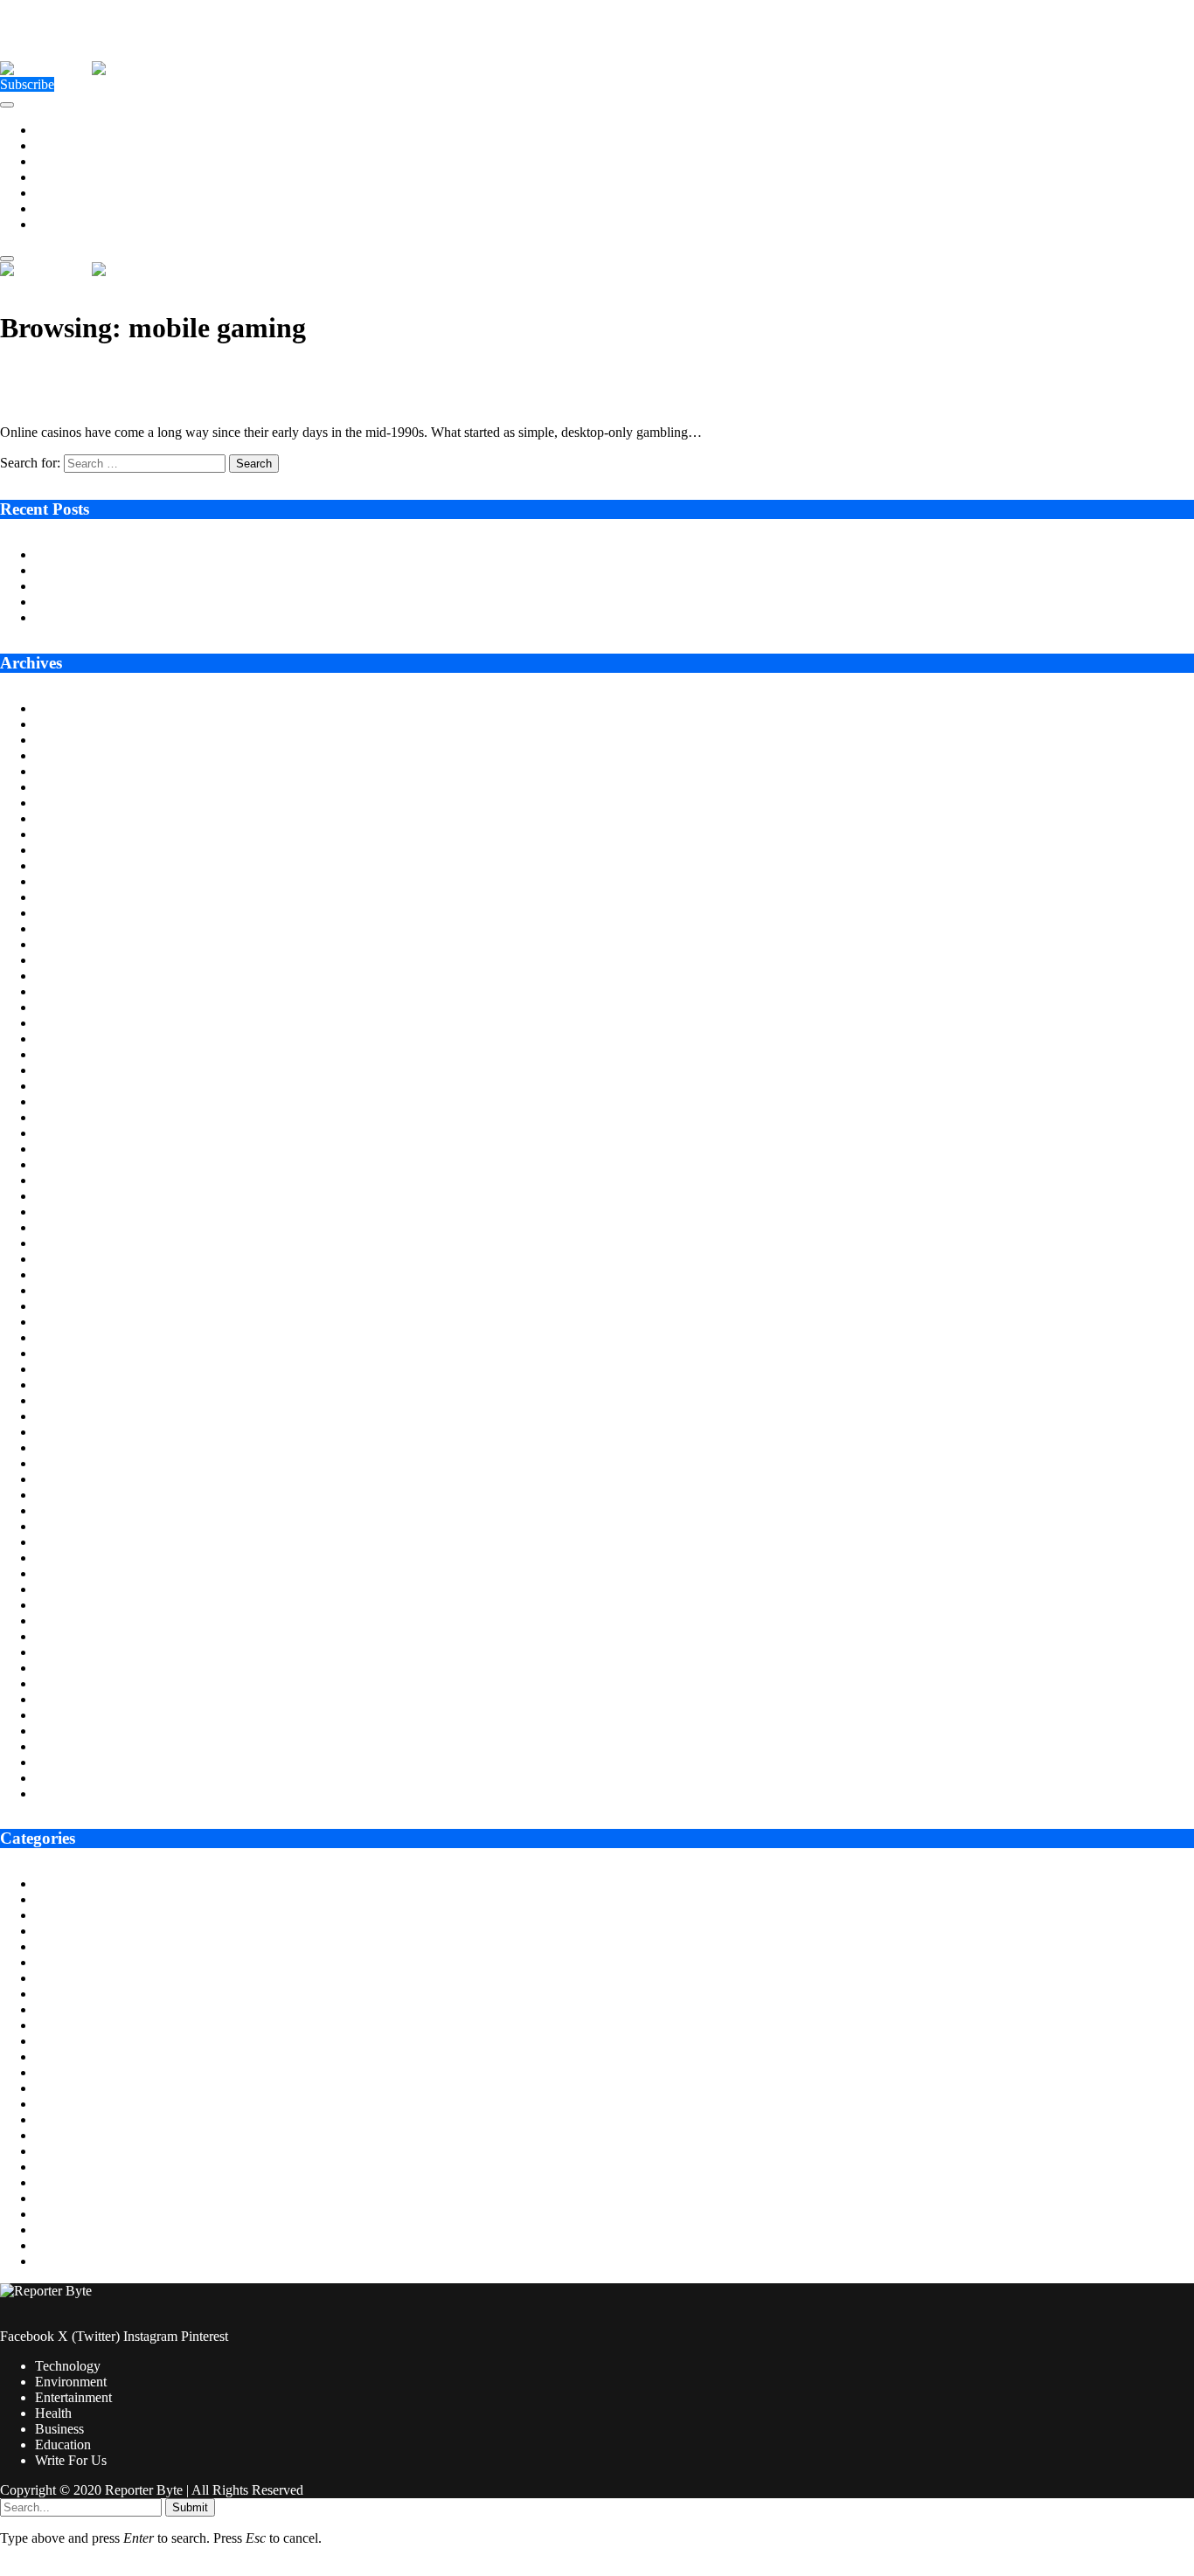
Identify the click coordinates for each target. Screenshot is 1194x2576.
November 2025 (80, 834)
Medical (57, 2167)
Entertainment (73, 161)
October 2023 (73, 1227)
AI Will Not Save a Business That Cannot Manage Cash (190, 602)
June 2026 (63, 724)
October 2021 (73, 1605)
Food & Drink (74, 2057)
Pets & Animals (78, 2198)
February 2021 (76, 1731)
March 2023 (69, 1337)
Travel (52, 2261)
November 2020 (80, 1778)
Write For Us (71, 224)
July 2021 (62, 1652)
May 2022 (63, 1495)
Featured (59, 2025)
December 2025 (79, 818)
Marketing (63, 2135)
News (51, 2182)
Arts (47, 1884)
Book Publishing (81, 1931)
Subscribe (27, 84)
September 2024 (80, 1054)
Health (53, 177)
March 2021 (69, 1715)
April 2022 (65, 1510)
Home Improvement (90, 2104)
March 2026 (69, 771)
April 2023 (65, 1322)
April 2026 (65, 755)
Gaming (57, 2072)
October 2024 (73, 1039)
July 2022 (62, 1463)
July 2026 (62, 708)
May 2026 (63, 740)
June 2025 (63, 913)
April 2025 (65, 944)
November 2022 (80, 1400)
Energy (55, 1978)
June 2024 (63, 1101)
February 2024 (76, 1164)
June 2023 (63, 1290)
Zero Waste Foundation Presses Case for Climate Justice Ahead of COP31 (239, 586)
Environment (71, 145)
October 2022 (73, 1416)
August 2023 (71, 1259)
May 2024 (63, 1117)
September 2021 (80, 1620)
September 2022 (80, 1432)
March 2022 (69, 1526)
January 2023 (72, 1369)
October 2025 (73, 850)
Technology (68, 130)
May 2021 (63, 1683)
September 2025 (80, 866)
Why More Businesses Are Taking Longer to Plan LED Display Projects (235, 570)
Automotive (68, 1899)
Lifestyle (59, 2119)
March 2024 (69, 1149)
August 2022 (71, 1447)
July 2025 (62, 897)
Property (59, 2214)
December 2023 (79, 1196)
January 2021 (72, 1746)
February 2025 (76, 976)
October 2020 (73, 1794)
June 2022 (63, 1479)
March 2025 (69, 960)
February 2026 (76, 787)
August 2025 (71, 881)
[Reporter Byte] (92, 69)
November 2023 (80, 1212)
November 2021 (80, 1589)
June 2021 (63, 1668)
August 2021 (71, 1636)
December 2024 (79, 1007)
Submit (190, 2507)
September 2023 (80, 1243)
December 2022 (79, 1385)
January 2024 (72, 1180)
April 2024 (65, 1133)
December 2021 (79, 1573)
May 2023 (63, 1306)
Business (59, 193)
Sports (52, 2230)
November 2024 (80, 1023)
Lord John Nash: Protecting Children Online (157, 617)
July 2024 (62, 1086)
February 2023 (76, 1353)
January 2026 (72, 803)
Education (63, 208)
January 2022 (72, 1558)
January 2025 (72, 991)
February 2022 (76, 1542)
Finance (57, 2041)
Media (52, 2151)
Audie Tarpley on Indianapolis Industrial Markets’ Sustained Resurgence (235, 554)
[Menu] (7, 105)
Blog (49, 1915)
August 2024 (71, 1070)
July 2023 (62, 1274)
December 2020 (79, 1762)
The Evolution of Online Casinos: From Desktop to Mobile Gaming (241, 373)
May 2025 (63, 928)
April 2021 (65, 1699)
